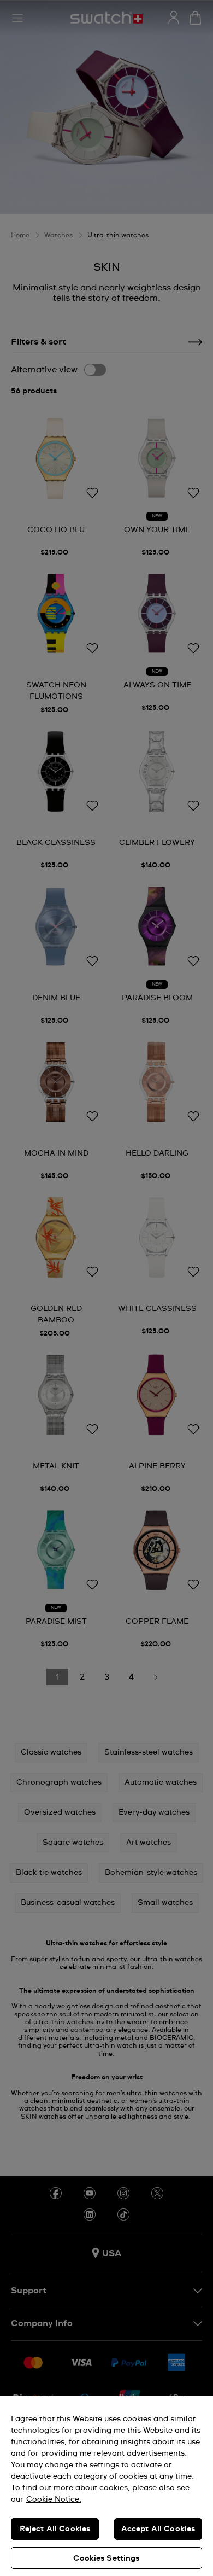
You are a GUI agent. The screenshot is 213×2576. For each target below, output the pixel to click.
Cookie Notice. (54, 2499)
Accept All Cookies (158, 2529)
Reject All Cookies (55, 2529)
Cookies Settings (106, 2558)
